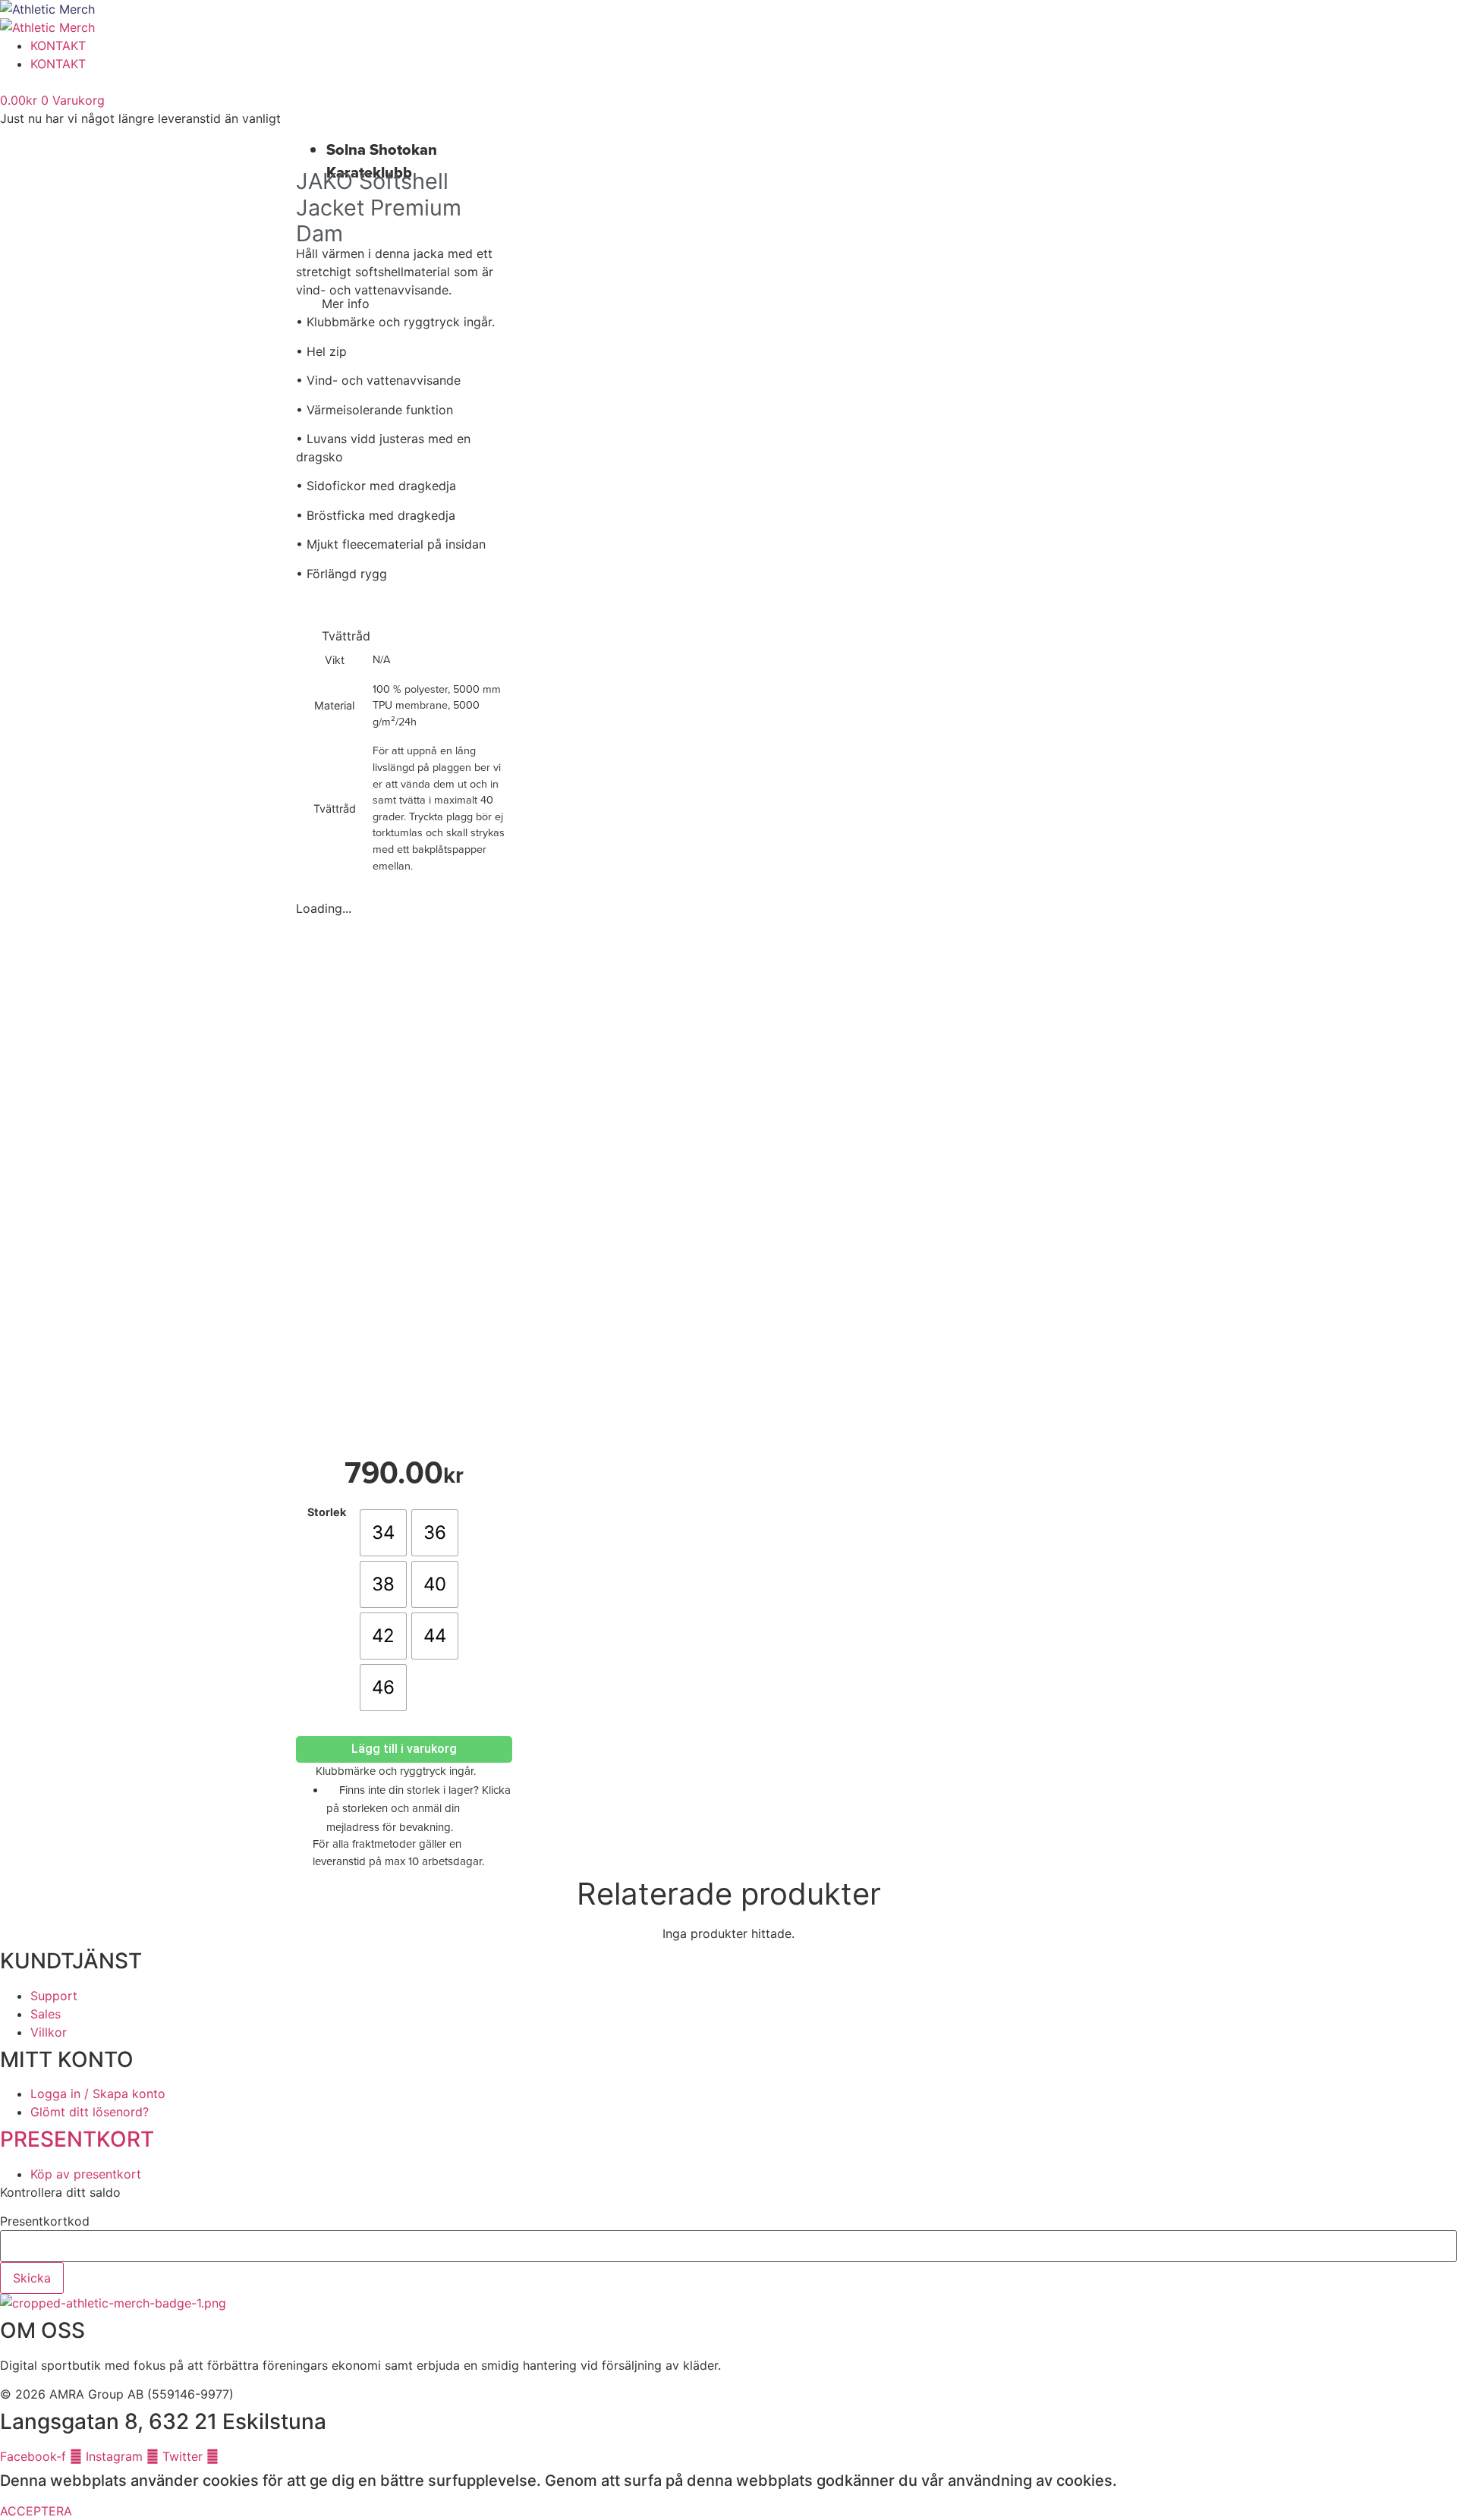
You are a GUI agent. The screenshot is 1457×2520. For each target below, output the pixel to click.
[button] (404, 304)
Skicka (32, 2278)
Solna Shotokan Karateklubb (382, 161)
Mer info (346, 304)
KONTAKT (58, 46)
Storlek (327, 1512)
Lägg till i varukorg (404, 1749)
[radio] (383, 1533)
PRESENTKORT (77, 2139)
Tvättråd (346, 636)
